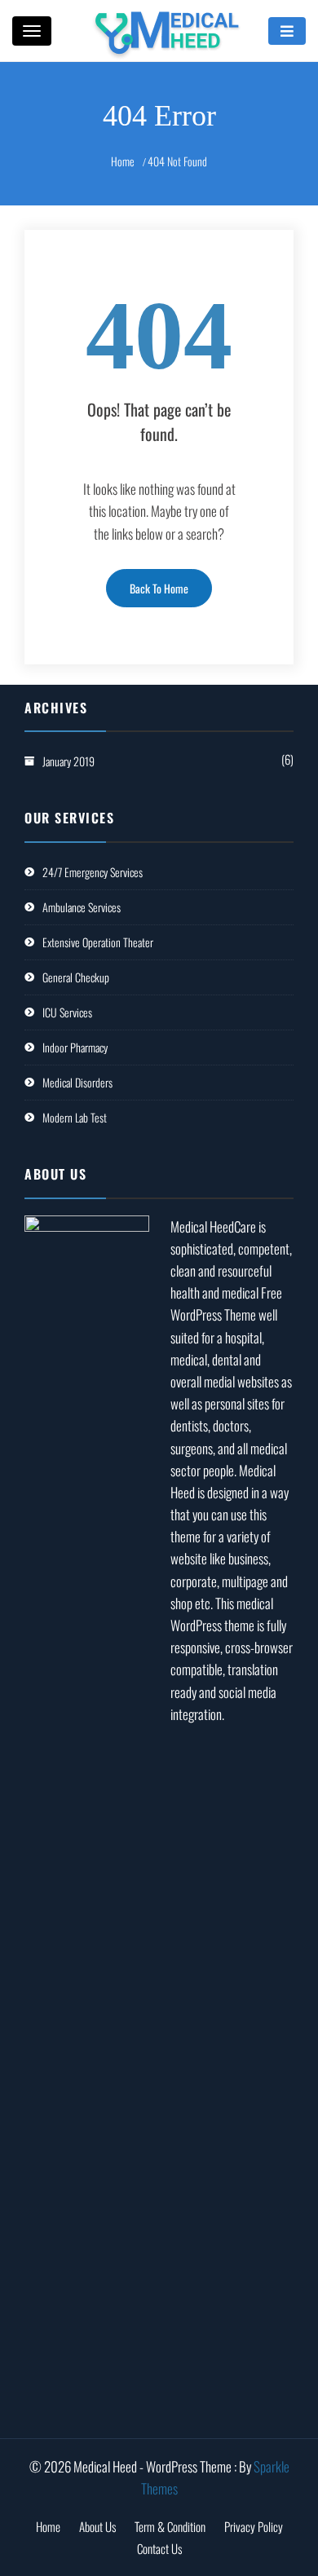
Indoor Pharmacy (75, 1047)
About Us (97, 2526)
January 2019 (68, 761)
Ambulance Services (82, 907)
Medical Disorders (77, 1082)
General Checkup (76, 977)
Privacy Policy (254, 2526)
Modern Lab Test (75, 1117)
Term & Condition (170, 2526)
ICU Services (67, 1012)
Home (48, 2526)
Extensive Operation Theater (98, 942)
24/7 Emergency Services (93, 872)
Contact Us (159, 2548)
